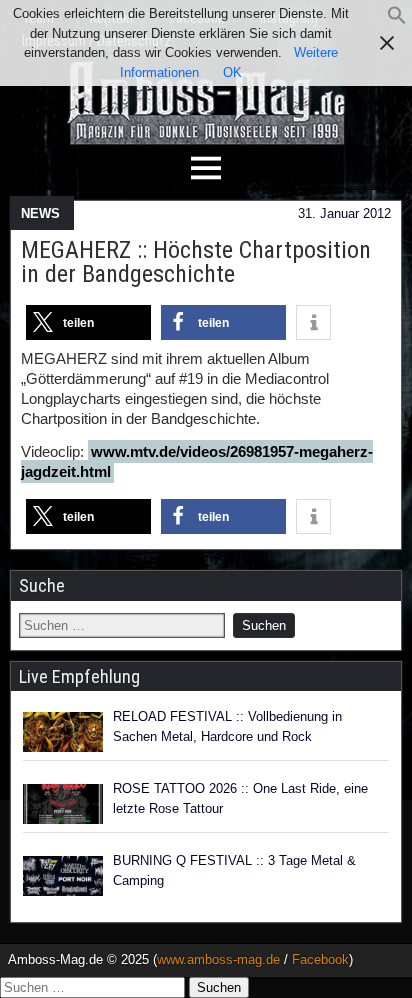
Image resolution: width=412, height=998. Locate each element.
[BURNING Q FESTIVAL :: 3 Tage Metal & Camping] (63, 876)
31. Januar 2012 (344, 213)
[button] (397, 20)
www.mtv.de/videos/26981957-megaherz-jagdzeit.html (197, 461)
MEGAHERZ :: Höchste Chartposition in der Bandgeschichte (196, 262)
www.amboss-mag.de (218, 959)
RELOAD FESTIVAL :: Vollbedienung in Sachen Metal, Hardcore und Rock (227, 726)
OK (232, 72)
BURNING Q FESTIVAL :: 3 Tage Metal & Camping (234, 870)
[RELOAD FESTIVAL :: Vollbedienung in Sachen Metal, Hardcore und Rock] (63, 732)
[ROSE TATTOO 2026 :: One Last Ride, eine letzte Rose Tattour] (63, 804)
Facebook (320, 959)
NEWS (40, 213)
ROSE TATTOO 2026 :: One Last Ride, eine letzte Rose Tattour (240, 798)
